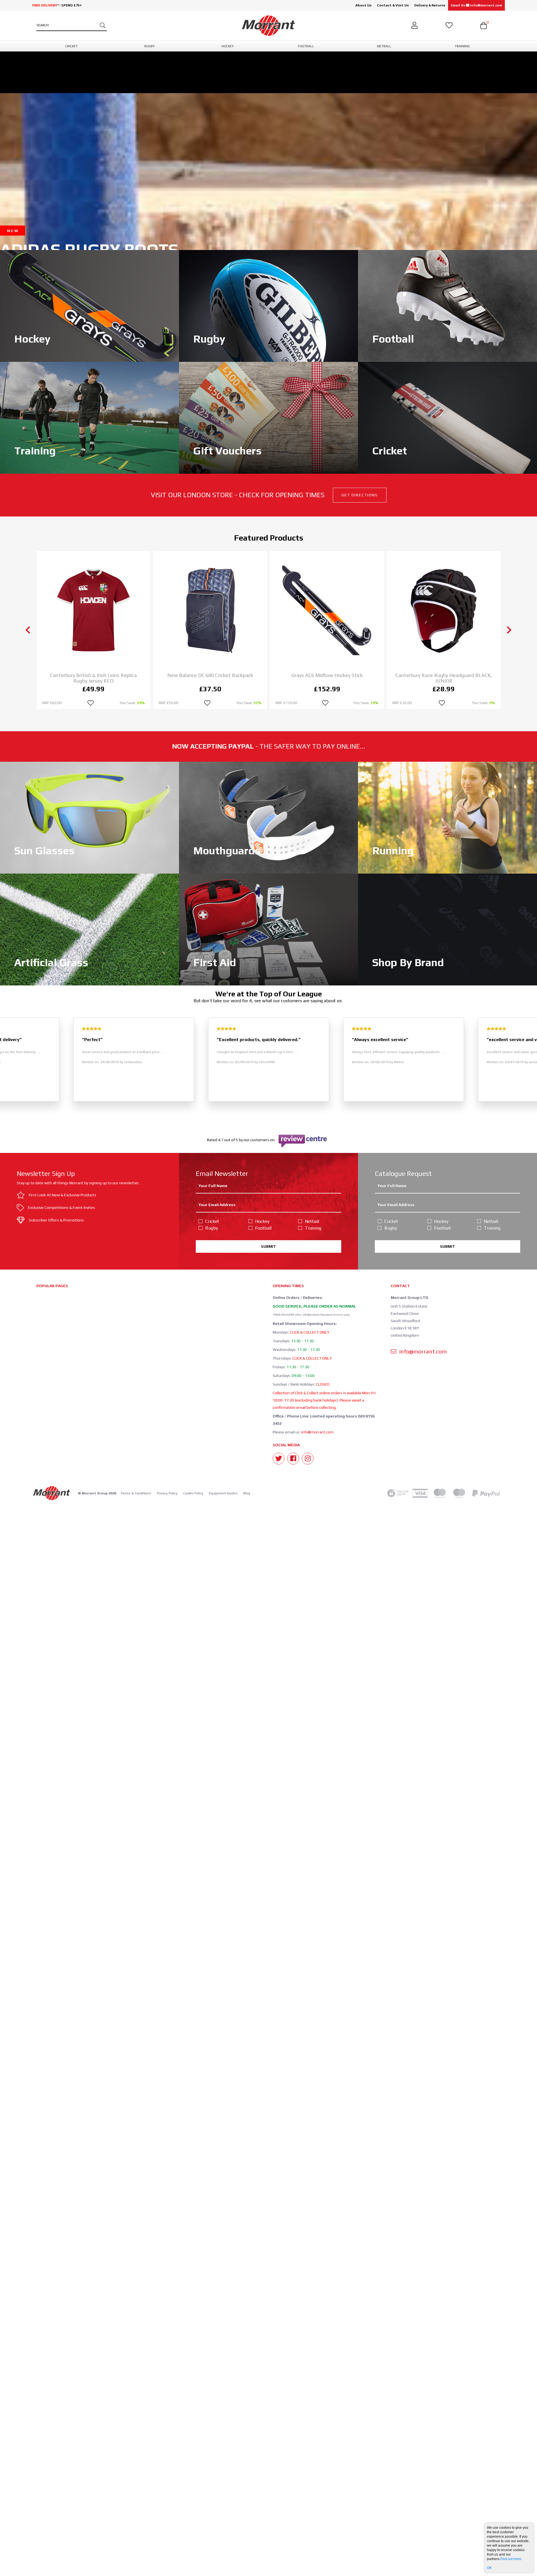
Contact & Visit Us (393, 5)
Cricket (212, 1221)
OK (489, 2568)
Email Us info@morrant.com (476, 5)
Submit (268, 1246)
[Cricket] (447, 417)
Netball (312, 1221)
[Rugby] (268, 305)
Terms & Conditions (136, 1493)
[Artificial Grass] (89, 929)
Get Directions (360, 495)
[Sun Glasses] (89, 817)
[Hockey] (89, 305)
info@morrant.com (317, 1432)
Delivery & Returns (430, 5)
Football (263, 1228)
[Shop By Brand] (447, 929)
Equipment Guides (223, 1493)
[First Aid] (268, 929)
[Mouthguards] (268, 817)
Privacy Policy (167, 1493)
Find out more (511, 2559)
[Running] (447, 817)
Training (313, 1228)
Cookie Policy (193, 1493)
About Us (363, 5)
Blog (247, 1493)
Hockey (262, 1221)
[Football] (447, 305)
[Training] (89, 417)
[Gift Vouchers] (268, 417)
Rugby (212, 1228)
